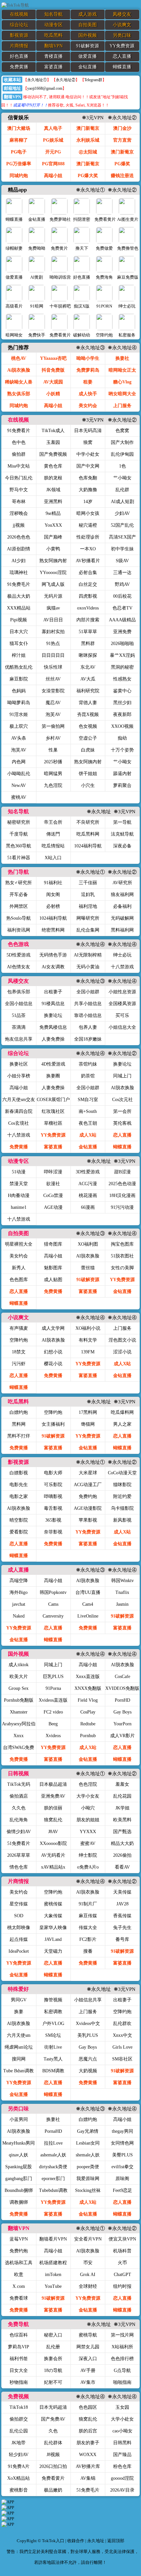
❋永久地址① (91, 190)
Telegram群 (93, 80)
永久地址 (96, 2541)
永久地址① (37, 80)
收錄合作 (76, 2541)
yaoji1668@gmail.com (45, 88)
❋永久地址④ (123, 348)
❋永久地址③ (91, 348)
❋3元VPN (94, 118)
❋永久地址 (100, 812)
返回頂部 (116, 2541)
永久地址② (66, 80)
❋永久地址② (123, 118)
